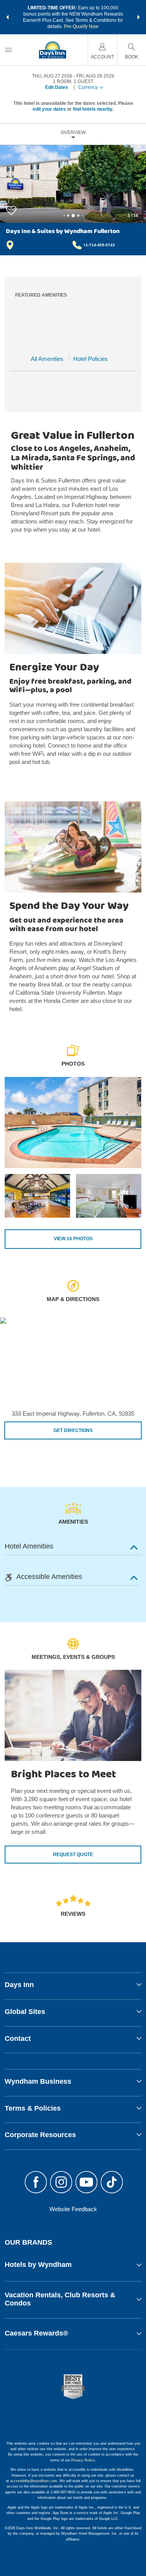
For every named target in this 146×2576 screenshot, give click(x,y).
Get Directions (73, 1430)
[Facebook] (36, 2183)
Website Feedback (73, 2209)
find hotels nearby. (93, 109)
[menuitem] (9, 50)
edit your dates (49, 109)
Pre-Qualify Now (81, 27)
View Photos (73, 1239)
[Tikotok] (112, 2183)
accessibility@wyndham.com (34, 2481)
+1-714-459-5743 (99, 245)
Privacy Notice (83, 2460)
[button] (7, 17)
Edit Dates (57, 87)
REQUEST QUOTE (73, 1855)
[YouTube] (87, 2183)
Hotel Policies (91, 359)
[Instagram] (61, 2183)
